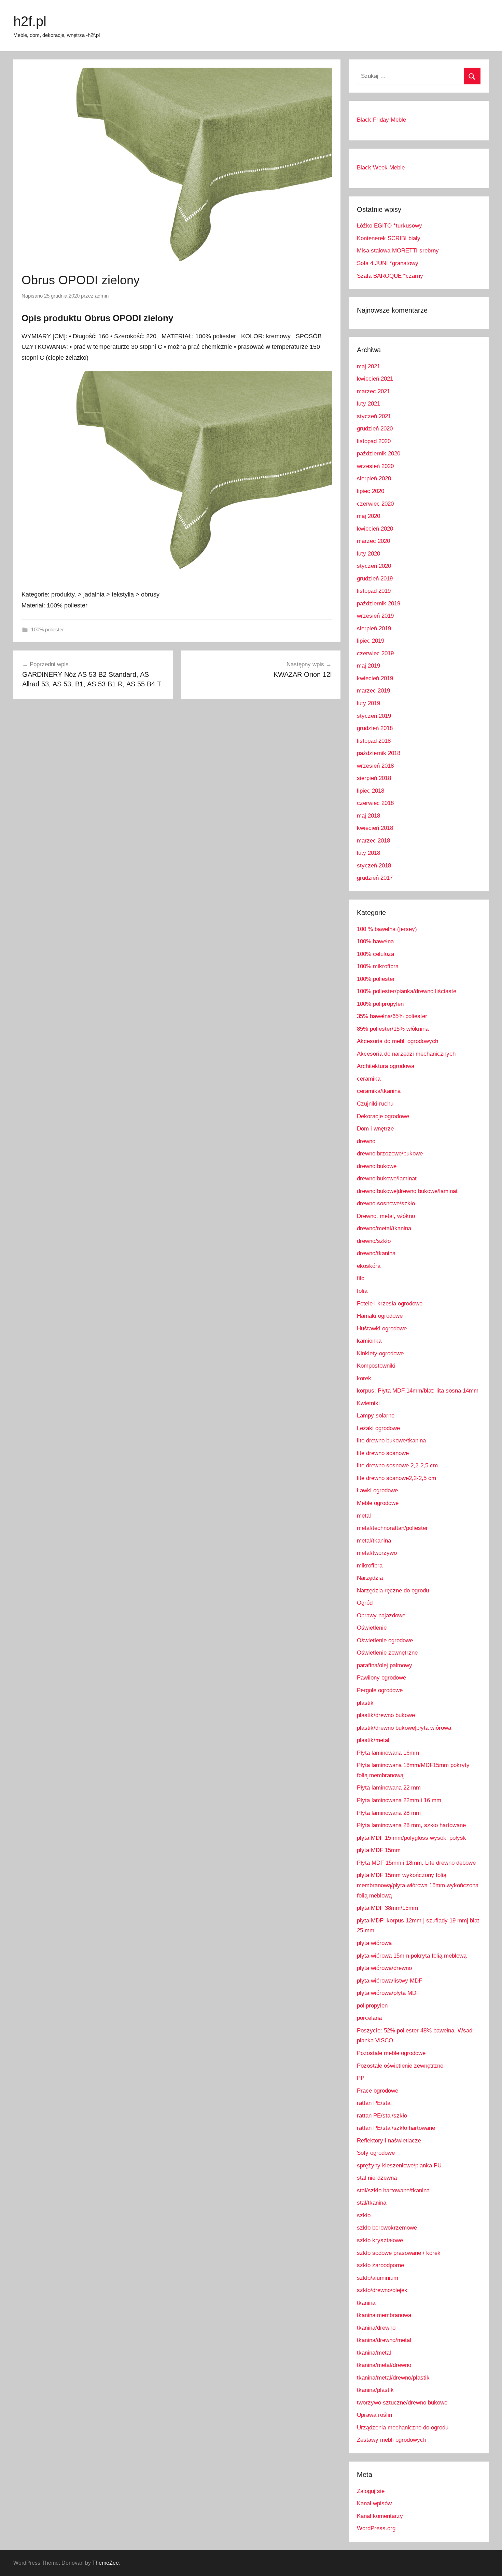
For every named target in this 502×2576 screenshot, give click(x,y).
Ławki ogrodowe (377, 1490)
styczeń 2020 (374, 566)
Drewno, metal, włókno (386, 1216)
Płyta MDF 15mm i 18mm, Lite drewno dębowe (416, 1863)
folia (362, 1291)
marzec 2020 (373, 541)
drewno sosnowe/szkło (386, 1203)
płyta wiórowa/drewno (384, 1968)
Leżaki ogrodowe (378, 1428)
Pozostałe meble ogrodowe (391, 2053)
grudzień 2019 (375, 579)
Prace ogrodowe (378, 2091)
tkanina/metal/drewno (384, 2365)
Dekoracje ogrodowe (383, 1116)
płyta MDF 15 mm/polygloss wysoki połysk (412, 1838)
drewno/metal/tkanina (384, 1228)
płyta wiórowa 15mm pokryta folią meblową (412, 1956)
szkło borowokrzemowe (387, 2228)
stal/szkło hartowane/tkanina (393, 2190)
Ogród (365, 1603)
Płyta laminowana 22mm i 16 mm (399, 1800)
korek (364, 1378)
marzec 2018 (373, 841)
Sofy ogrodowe (376, 2153)
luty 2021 (368, 404)
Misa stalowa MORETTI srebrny (398, 251)
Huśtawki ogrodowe (382, 1328)
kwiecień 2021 (375, 379)
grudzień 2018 (375, 728)
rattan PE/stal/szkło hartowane (396, 2128)
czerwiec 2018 (375, 803)
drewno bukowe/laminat (387, 1179)
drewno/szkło (374, 1241)
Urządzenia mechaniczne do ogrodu (403, 2428)
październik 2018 (379, 753)
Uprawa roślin (374, 2415)
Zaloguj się (371, 2491)
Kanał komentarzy (380, 2516)
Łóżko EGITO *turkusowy (389, 226)
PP (361, 2078)
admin (102, 296)
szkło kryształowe (380, 2240)
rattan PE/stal (374, 2103)
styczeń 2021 (374, 416)
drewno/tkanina (376, 1253)
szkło (364, 2215)
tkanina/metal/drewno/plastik (393, 2378)
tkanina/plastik (375, 2390)
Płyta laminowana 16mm (388, 1753)
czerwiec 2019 (375, 653)
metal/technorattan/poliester (392, 1528)
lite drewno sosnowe (383, 1453)
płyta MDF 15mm (379, 1850)
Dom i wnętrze (375, 1129)
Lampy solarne (376, 1416)
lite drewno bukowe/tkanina (391, 1441)
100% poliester (47, 629)
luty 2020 (368, 554)
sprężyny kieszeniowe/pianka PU (399, 2166)
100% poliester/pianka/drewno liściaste (407, 991)
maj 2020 (368, 516)
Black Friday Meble (381, 120)
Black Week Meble (381, 168)
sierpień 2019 (374, 628)
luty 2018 (368, 853)
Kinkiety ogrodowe (380, 1353)
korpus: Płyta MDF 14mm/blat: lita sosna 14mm (418, 1391)
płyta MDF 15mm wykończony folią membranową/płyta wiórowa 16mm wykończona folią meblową (418, 1885)
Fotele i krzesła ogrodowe (390, 1304)
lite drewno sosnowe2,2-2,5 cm (396, 1478)
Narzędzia (370, 1578)
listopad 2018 (374, 741)
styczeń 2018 (374, 866)
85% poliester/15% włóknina (393, 1029)
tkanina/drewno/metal (384, 2340)
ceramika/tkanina (379, 1091)
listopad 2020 (374, 441)
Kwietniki (368, 1403)
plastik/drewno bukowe (386, 1715)
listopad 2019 (374, 591)
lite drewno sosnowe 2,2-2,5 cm (397, 1465)
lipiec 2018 (371, 791)
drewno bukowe (377, 1166)
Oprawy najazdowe (381, 1615)
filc (361, 1278)
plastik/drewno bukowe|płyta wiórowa (404, 1728)
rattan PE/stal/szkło (382, 2116)
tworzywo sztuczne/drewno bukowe (402, 2403)
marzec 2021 (373, 391)
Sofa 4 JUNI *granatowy (388, 263)
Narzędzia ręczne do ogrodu (393, 1591)
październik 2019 (379, 604)
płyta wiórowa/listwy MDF (389, 1981)
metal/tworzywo (377, 1553)
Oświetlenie (372, 1628)
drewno (366, 1141)
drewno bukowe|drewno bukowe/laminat (407, 1191)
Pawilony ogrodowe (381, 1678)
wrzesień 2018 (375, 766)
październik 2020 (379, 454)
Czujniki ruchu (375, 1104)
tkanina (366, 2303)
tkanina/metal (374, 2353)
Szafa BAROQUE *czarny (390, 276)
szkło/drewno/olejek (382, 2290)
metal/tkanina (374, 1541)
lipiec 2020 (371, 491)
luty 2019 (368, 703)
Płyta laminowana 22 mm (389, 1788)
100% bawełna (375, 941)
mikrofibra (370, 1566)
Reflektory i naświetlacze (389, 2141)
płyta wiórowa (374, 1943)
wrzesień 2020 (375, 466)
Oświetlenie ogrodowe (385, 1640)
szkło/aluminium (378, 2278)
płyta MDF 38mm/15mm (387, 1908)
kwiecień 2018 (375, 828)
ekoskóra (369, 1266)
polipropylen (372, 2006)
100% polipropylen (380, 1004)
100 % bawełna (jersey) (387, 929)
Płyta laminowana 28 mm (389, 1813)
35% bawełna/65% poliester (392, 1016)
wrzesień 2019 (375, 616)
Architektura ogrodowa (386, 1066)
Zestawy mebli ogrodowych (392, 2440)
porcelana (369, 2018)
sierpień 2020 (374, 478)
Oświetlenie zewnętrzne (387, 1653)
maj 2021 (368, 366)
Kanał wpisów (374, 2503)
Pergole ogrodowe (380, 1690)
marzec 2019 (373, 691)
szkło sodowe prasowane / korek (399, 2253)
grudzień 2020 (375, 429)
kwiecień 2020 (375, 529)
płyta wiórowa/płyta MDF (388, 1993)
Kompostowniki (376, 1366)
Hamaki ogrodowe (380, 1316)
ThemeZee (106, 2563)
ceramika (369, 1079)
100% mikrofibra (378, 966)
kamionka (369, 1341)
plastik (365, 1703)
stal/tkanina (372, 2203)
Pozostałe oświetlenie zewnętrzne (400, 2066)
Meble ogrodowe (378, 1503)
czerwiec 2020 (375, 504)
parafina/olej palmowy (385, 1665)
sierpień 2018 (374, 778)
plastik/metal (373, 1740)
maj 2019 (368, 666)
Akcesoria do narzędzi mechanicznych (406, 1054)
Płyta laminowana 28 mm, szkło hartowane (411, 1825)
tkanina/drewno (376, 2328)
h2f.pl (30, 21)
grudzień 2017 (375, 878)
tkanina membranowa (384, 2315)
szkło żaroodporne (380, 2265)
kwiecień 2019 (375, 678)
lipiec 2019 (371, 641)
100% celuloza (375, 954)
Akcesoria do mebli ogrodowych (398, 1041)
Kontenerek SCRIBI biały (389, 238)
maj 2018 (368, 816)
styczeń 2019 (374, 716)
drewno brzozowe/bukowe (390, 1154)
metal (364, 1516)
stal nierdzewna (377, 2178)
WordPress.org (376, 2528)
